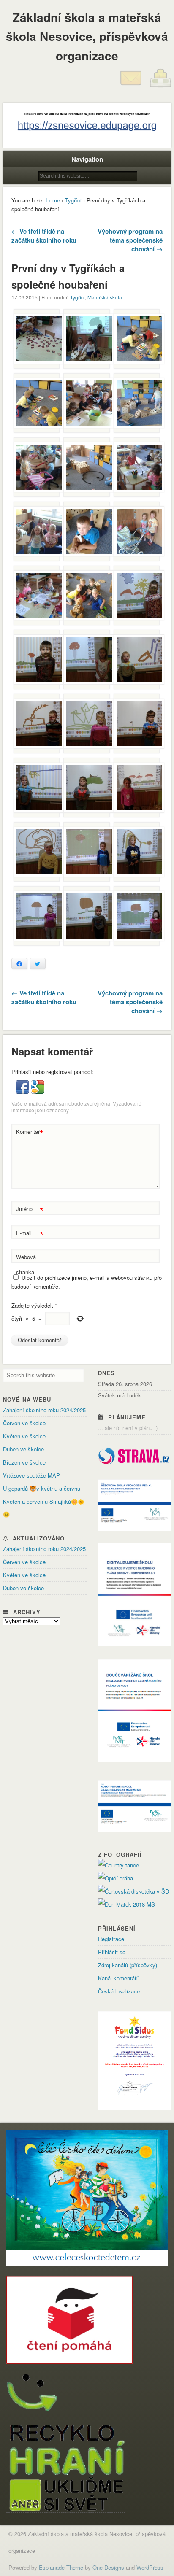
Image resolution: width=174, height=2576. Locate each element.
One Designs (108, 2567)
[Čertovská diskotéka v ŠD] (133, 1891)
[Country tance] (118, 1865)
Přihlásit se (112, 1952)
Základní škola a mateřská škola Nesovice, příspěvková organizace (87, 36)
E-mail (30, 1234)
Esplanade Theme (61, 2567)
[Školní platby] (160, 86)
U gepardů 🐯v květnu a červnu (42, 1488)
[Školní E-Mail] (131, 86)
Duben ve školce (23, 1449)
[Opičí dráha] (116, 1878)
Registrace (111, 1939)
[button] (23, 1091)
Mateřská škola (105, 297)
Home (53, 200)
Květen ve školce (24, 1436)
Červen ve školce (24, 1423)
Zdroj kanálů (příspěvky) (128, 1965)
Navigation (87, 159)
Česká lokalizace (119, 1991)
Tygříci (73, 200)
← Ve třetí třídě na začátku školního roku (44, 236)
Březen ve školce (24, 1462)
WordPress (150, 2567)
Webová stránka (26, 1264)
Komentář (30, 1133)
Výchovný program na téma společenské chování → (130, 240)
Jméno (30, 1210)
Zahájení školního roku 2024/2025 (44, 1410)
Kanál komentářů (119, 1978)
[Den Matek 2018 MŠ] (126, 1904)
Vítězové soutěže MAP (31, 1475)
